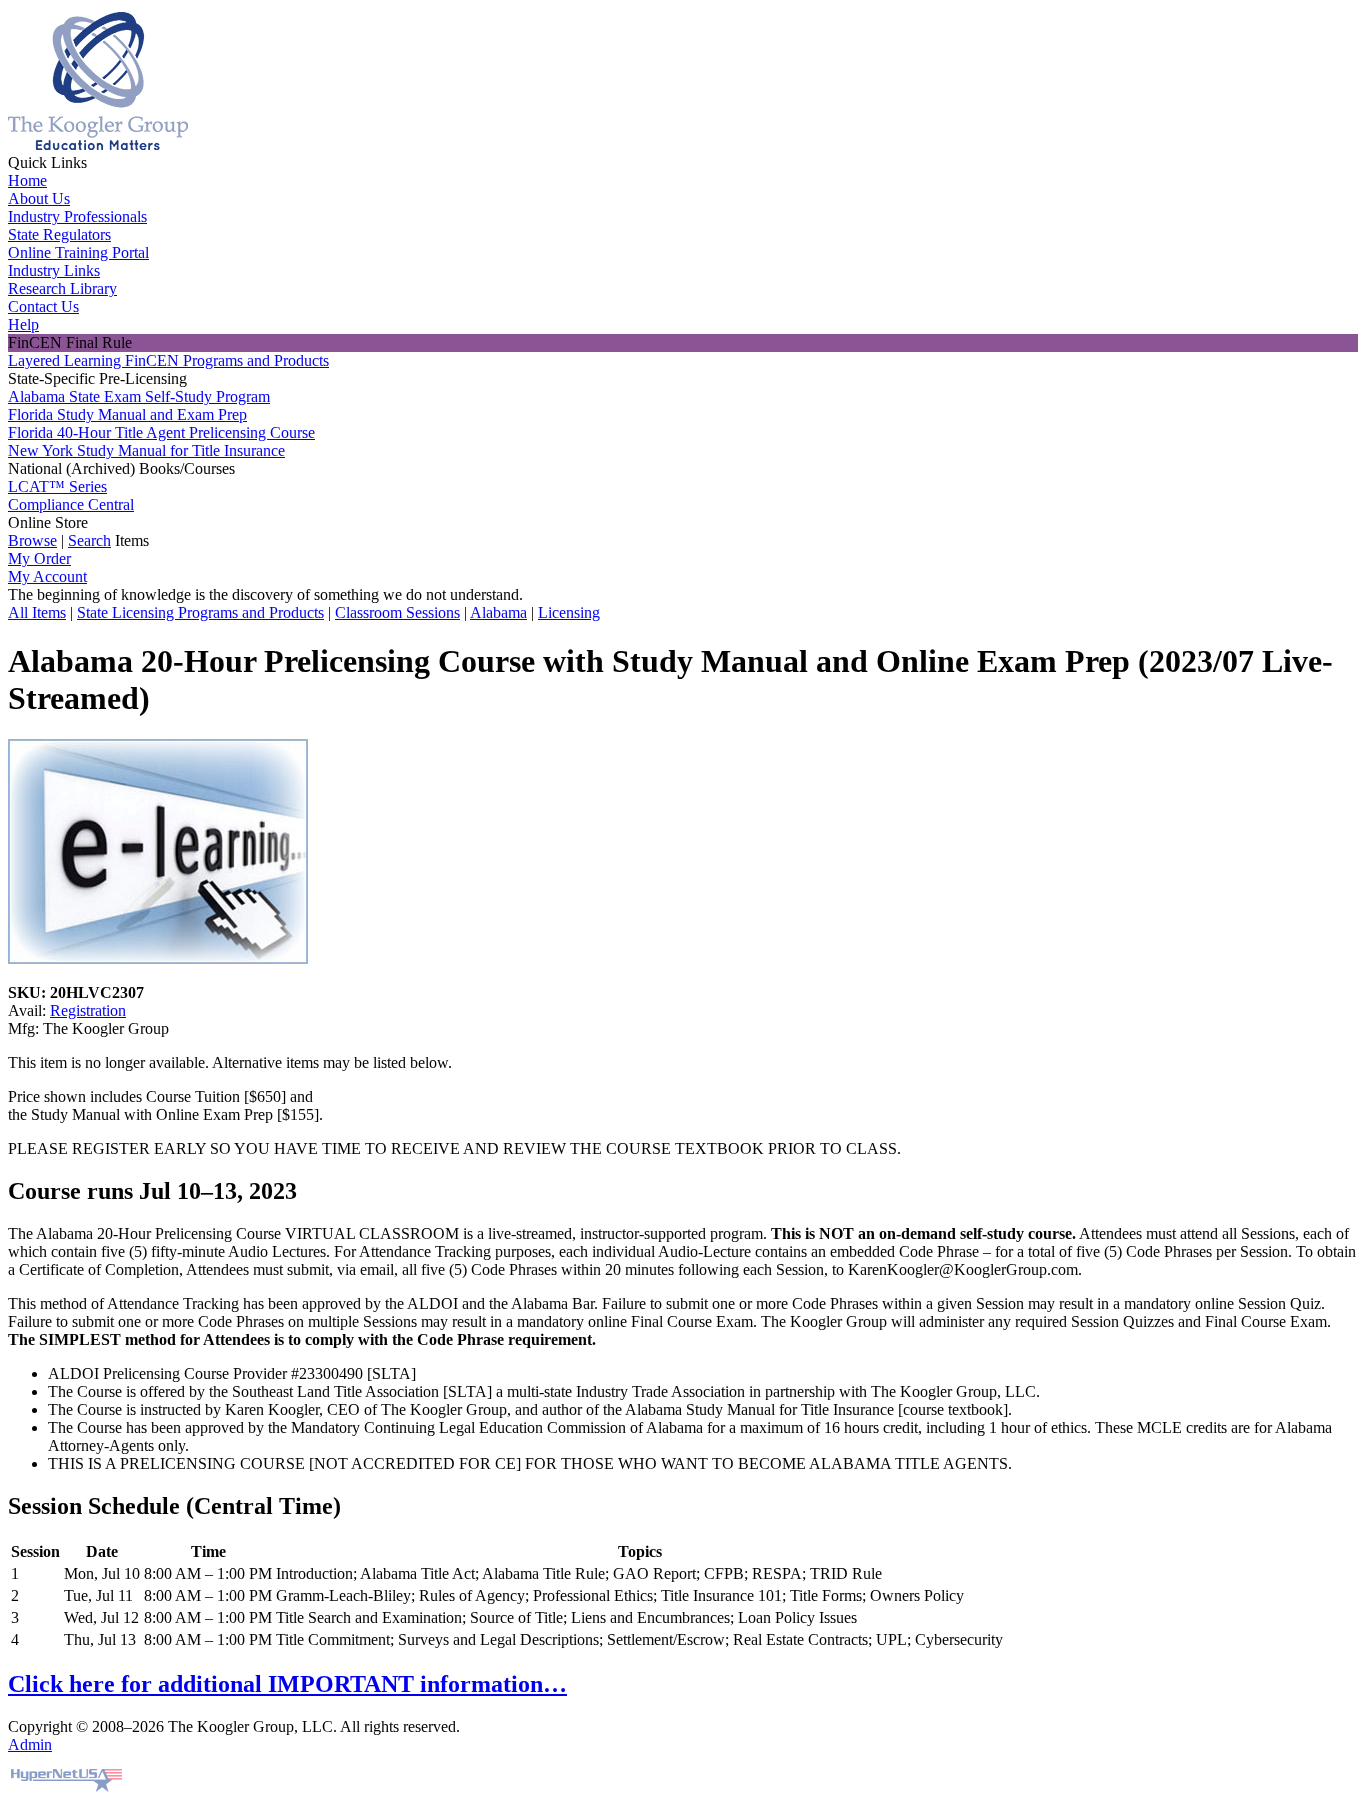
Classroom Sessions (397, 612)
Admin (30, 1744)
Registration (88, 1010)
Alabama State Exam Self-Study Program (139, 396)
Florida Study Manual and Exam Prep (127, 414)
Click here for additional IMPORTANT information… (287, 1684)
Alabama (498, 612)
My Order (39, 558)
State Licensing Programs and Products (200, 612)
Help (23, 324)
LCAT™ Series (57, 486)
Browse (32, 540)
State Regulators (59, 234)
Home (27, 180)
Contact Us (43, 306)
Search (89, 540)
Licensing (569, 612)
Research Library (62, 288)
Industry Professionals (77, 216)
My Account (47, 576)
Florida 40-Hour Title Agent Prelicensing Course (161, 432)
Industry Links (54, 270)
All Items (37, 612)
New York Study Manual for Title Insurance (146, 450)
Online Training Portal (78, 252)
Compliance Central (71, 504)
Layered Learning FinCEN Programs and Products (168, 360)
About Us (39, 198)
